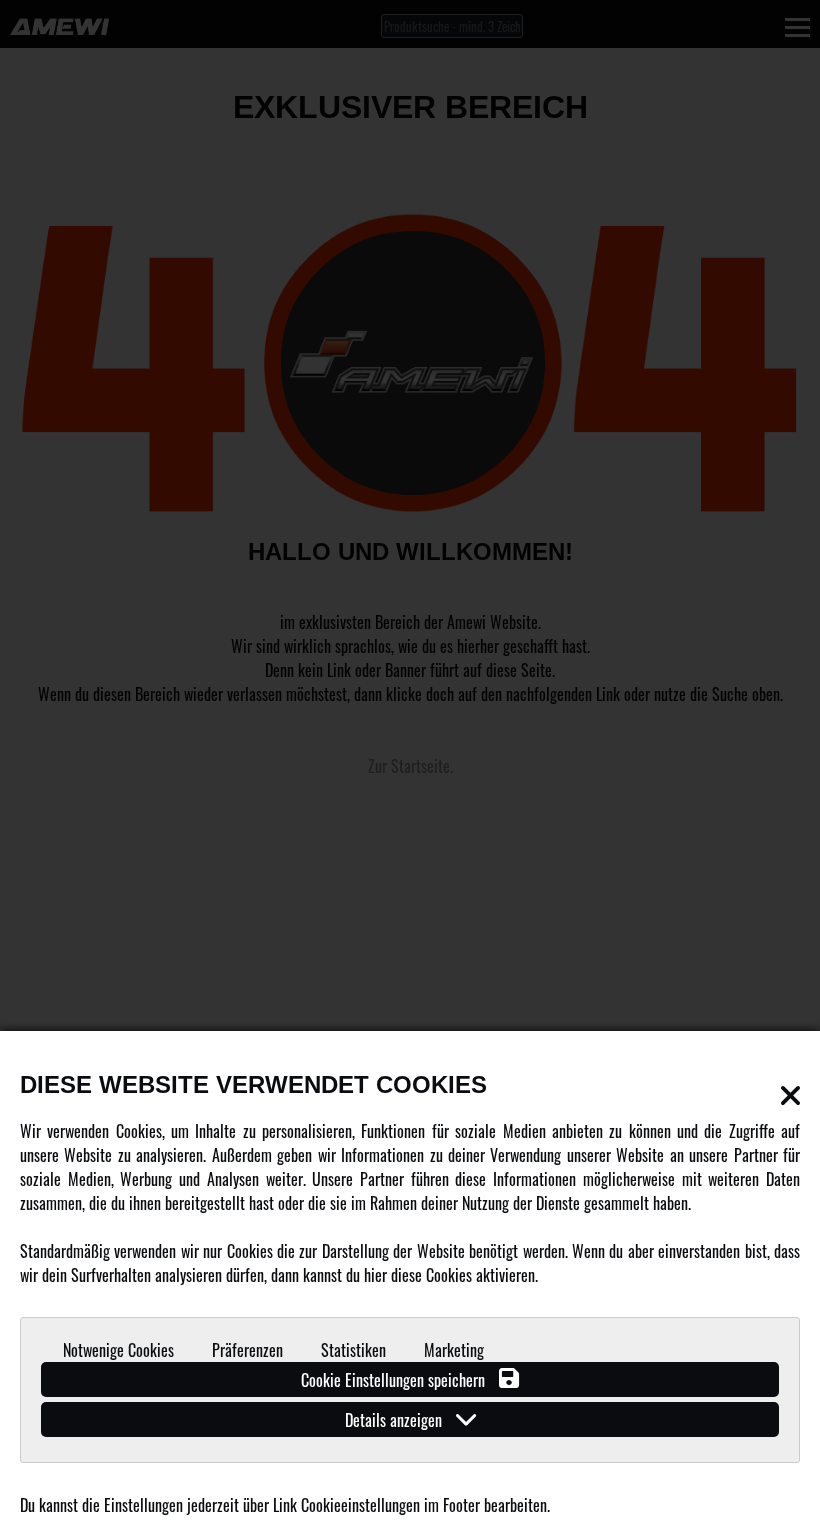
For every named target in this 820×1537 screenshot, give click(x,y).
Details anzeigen (395, 1420)
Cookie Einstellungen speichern (395, 1380)
